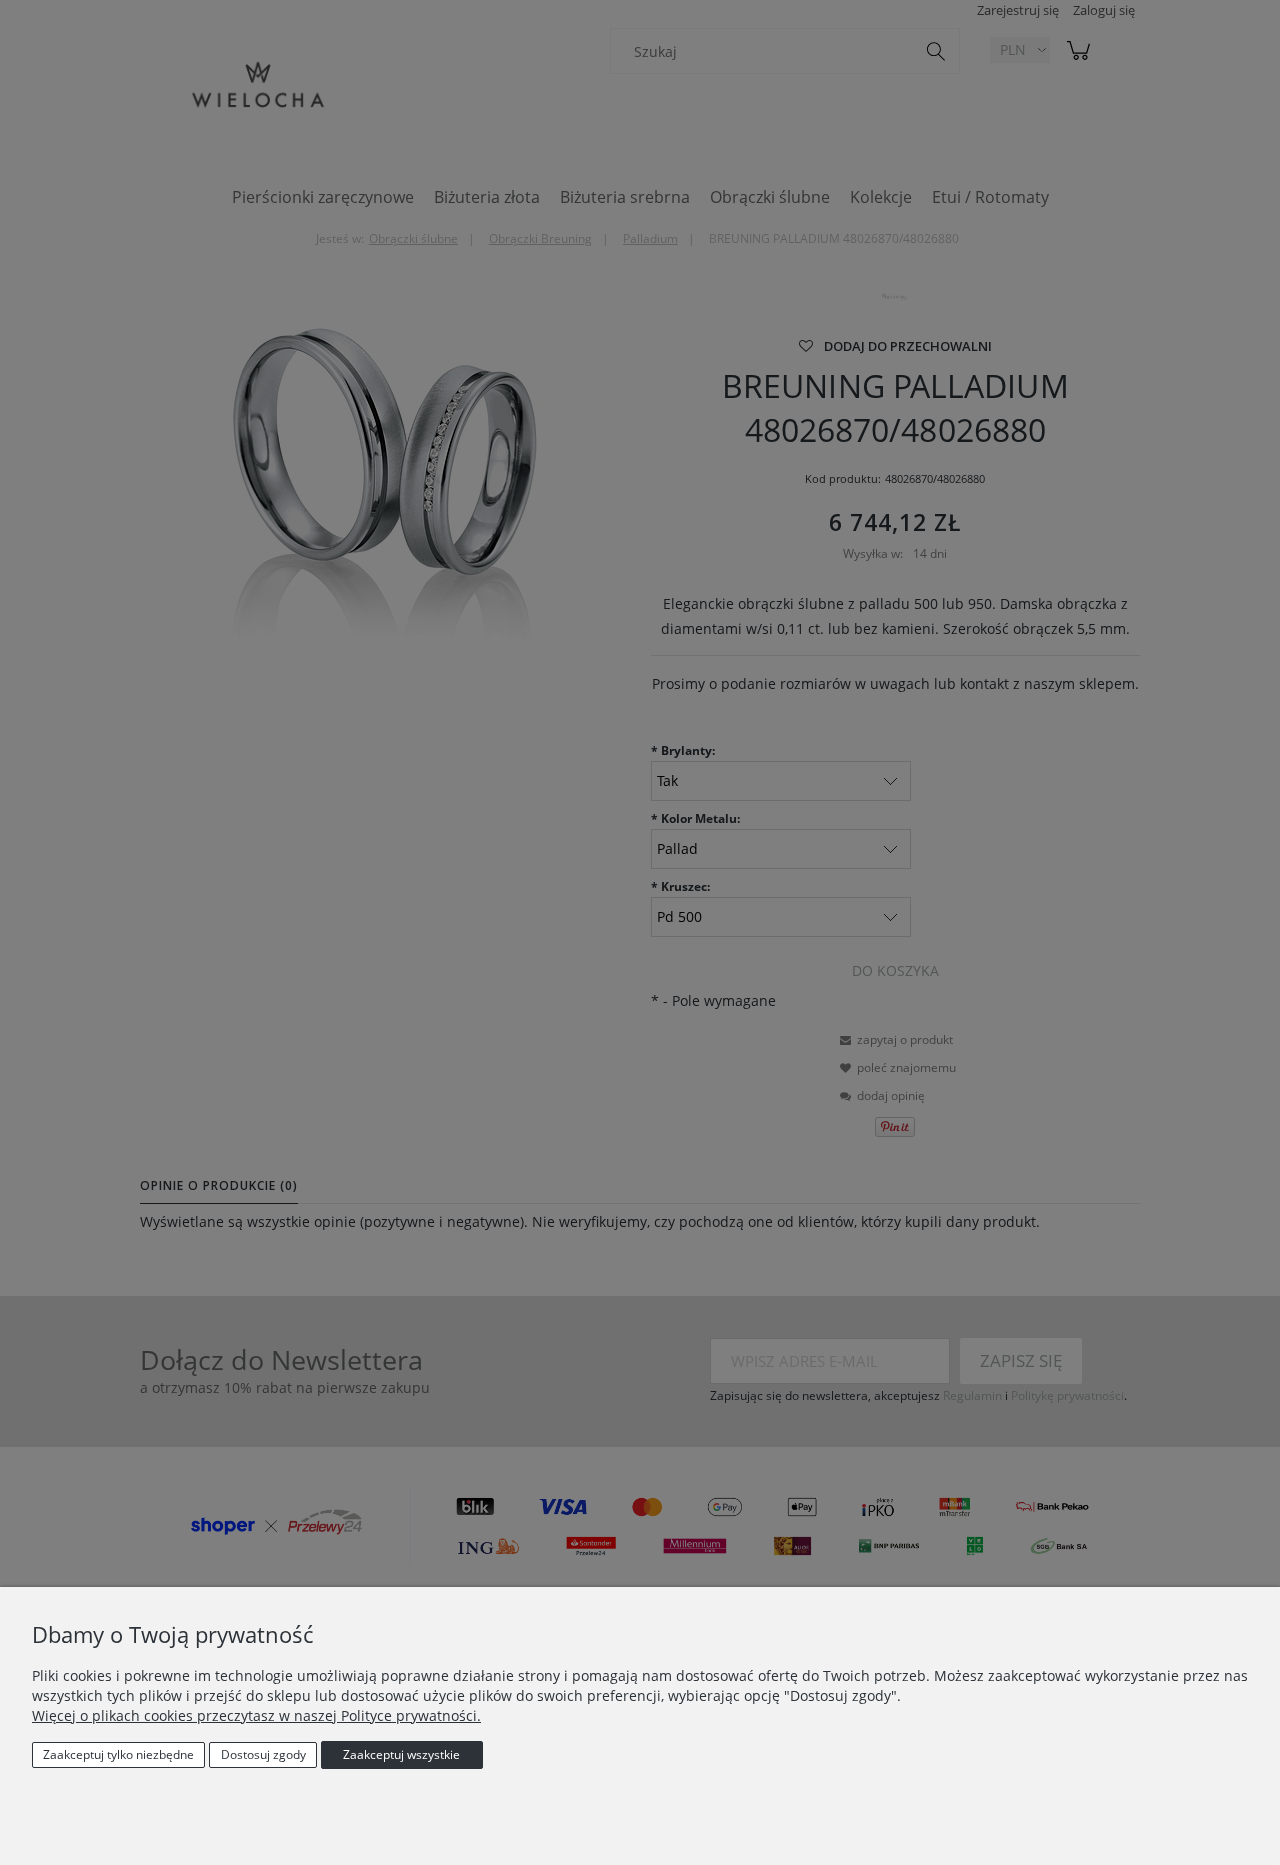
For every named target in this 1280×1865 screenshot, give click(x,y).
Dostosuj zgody (263, 1754)
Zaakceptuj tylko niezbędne (118, 1754)
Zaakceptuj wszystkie (401, 1754)
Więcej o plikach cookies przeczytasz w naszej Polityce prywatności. (256, 1715)
